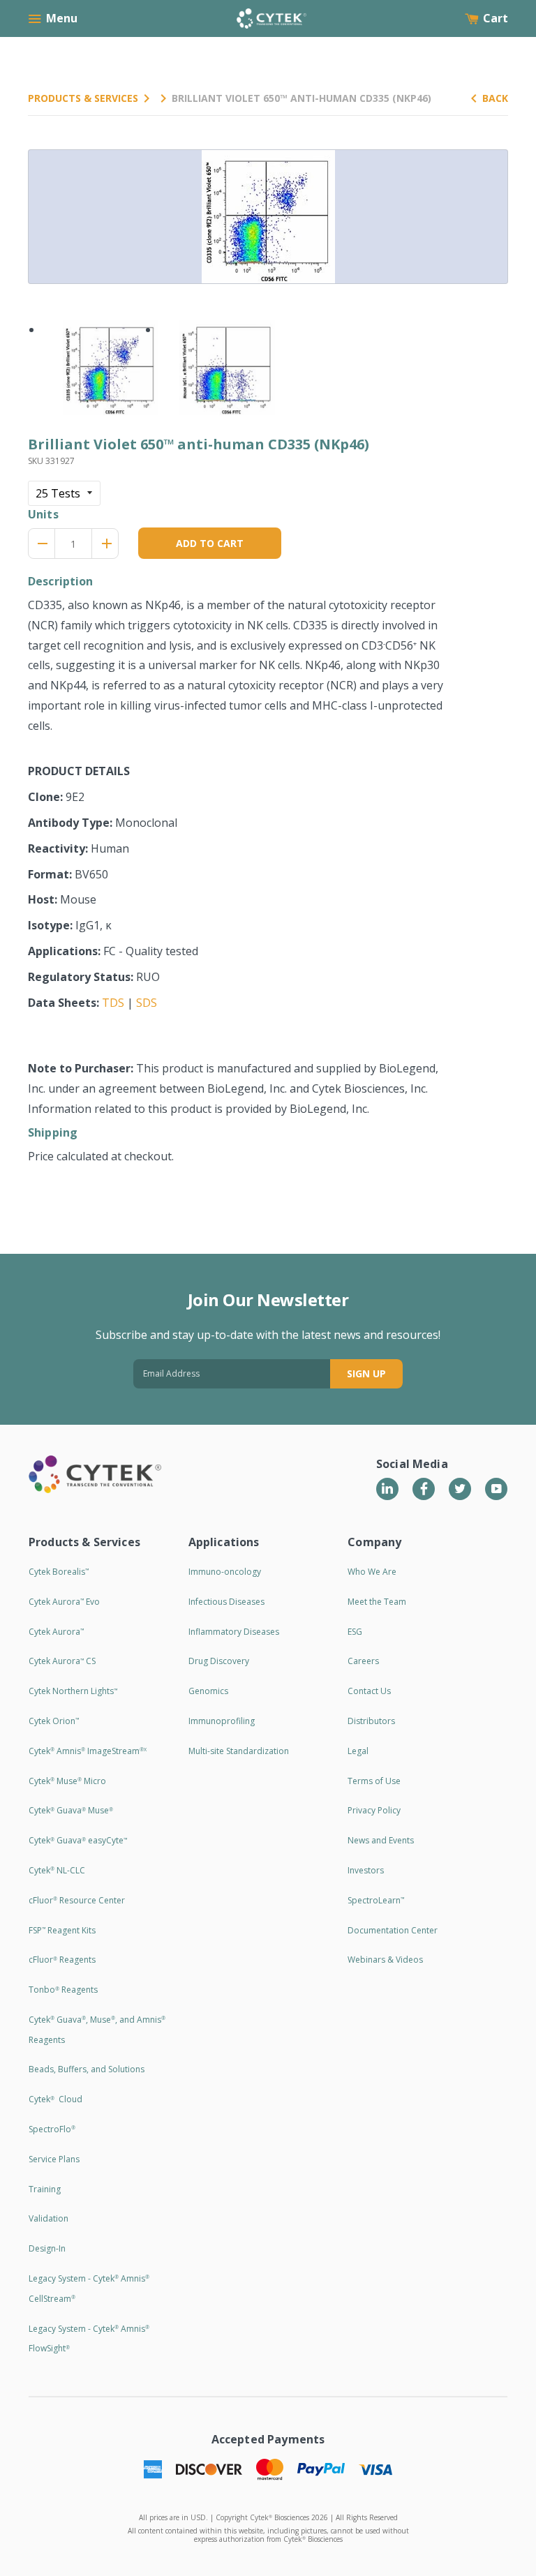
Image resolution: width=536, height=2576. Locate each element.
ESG (355, 1632)
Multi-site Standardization (239, 1751)
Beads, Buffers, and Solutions (87, 2069)
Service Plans (54, 2159)
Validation (49, 2218)
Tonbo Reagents (63, 1990)
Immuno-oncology (225, 1572)
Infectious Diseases (226, 1602)
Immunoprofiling (222, 1721)
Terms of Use (374, 1781)
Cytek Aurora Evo (64, 1602)
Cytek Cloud (55, 2099)
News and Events (381, 1840)
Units (43, 514)
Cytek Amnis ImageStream (88, 1751)
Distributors (371, 1721)
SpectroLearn (376, 1900)
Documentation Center (393, 1930)
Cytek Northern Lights (73, 1691)
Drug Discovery (219, 1661)
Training (45, 2189)
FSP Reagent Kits (62, 1930)
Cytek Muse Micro (67, 1781)
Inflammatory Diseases (234, 1632)
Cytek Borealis (59, 1572)
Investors (366, 1870)
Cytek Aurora (56, 1632)
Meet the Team (377, 1602)
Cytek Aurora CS (62, 1661)
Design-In (47, 2248)
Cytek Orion (54, 1721)
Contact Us (369, 1691)
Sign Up (366, 1373)
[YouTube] (496, 1489)
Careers (363, 1661)
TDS (113, 1003)
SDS (147, 1003)
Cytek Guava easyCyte (78, 1840)
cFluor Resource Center (77, 1900)
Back (495, 98)
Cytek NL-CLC (57, 1870)
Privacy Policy (374, 1810)
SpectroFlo (52, 2129)
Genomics (208, 1691)
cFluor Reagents (62, 1960)
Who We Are (372, 1572)
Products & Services (83, 98)
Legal (358, 1751)
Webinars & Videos (385, 1960)
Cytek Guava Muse (71, 1810)
